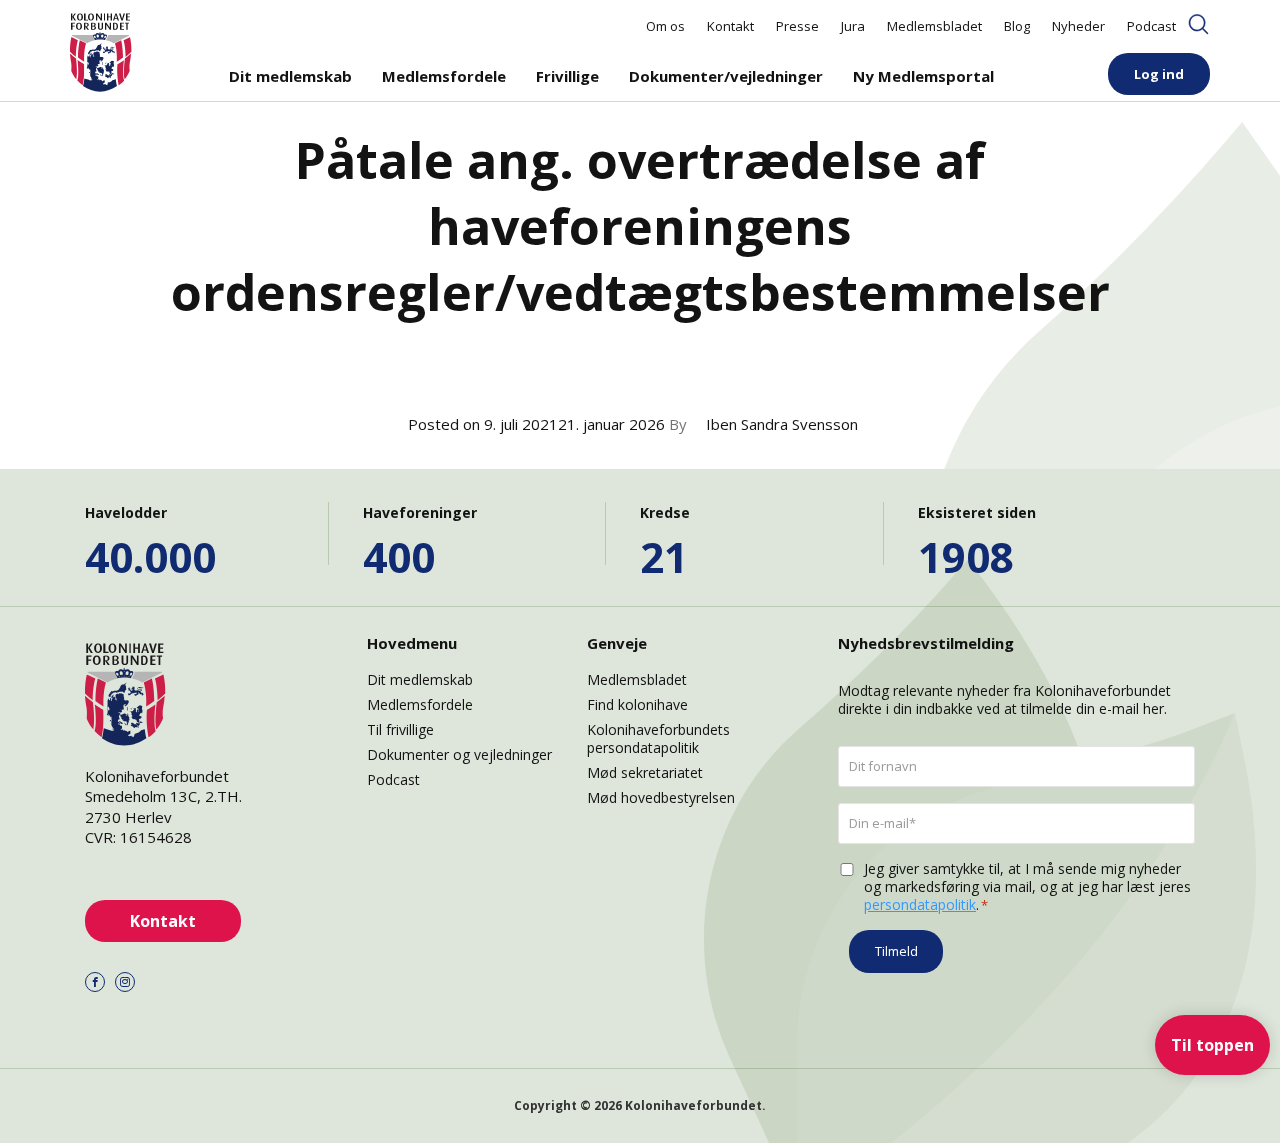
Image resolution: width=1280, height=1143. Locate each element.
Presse (797, 26)
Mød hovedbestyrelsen (661, 797)
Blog (1017, 26)
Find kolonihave (637, 704)
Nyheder (1078, 26)
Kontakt (730, 26)
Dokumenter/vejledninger (726, 76)
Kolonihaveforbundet (693, 1105)
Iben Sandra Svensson (782, 424)
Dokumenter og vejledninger (459, 754)
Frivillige (567, 76)
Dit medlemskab (290, 76)
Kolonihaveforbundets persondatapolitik (658, 738)
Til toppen (1212, 1045)
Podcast (1151, 26)
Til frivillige (400, 729)
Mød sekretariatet (645, 772)
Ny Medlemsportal (923, 76)
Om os (665, 26)
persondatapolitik (920, 904)
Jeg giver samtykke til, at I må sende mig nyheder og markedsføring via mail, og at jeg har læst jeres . (1027, 887)
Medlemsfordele (444, 76)
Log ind (1159, 74)
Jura (853, 26)
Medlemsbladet (934, 26)
